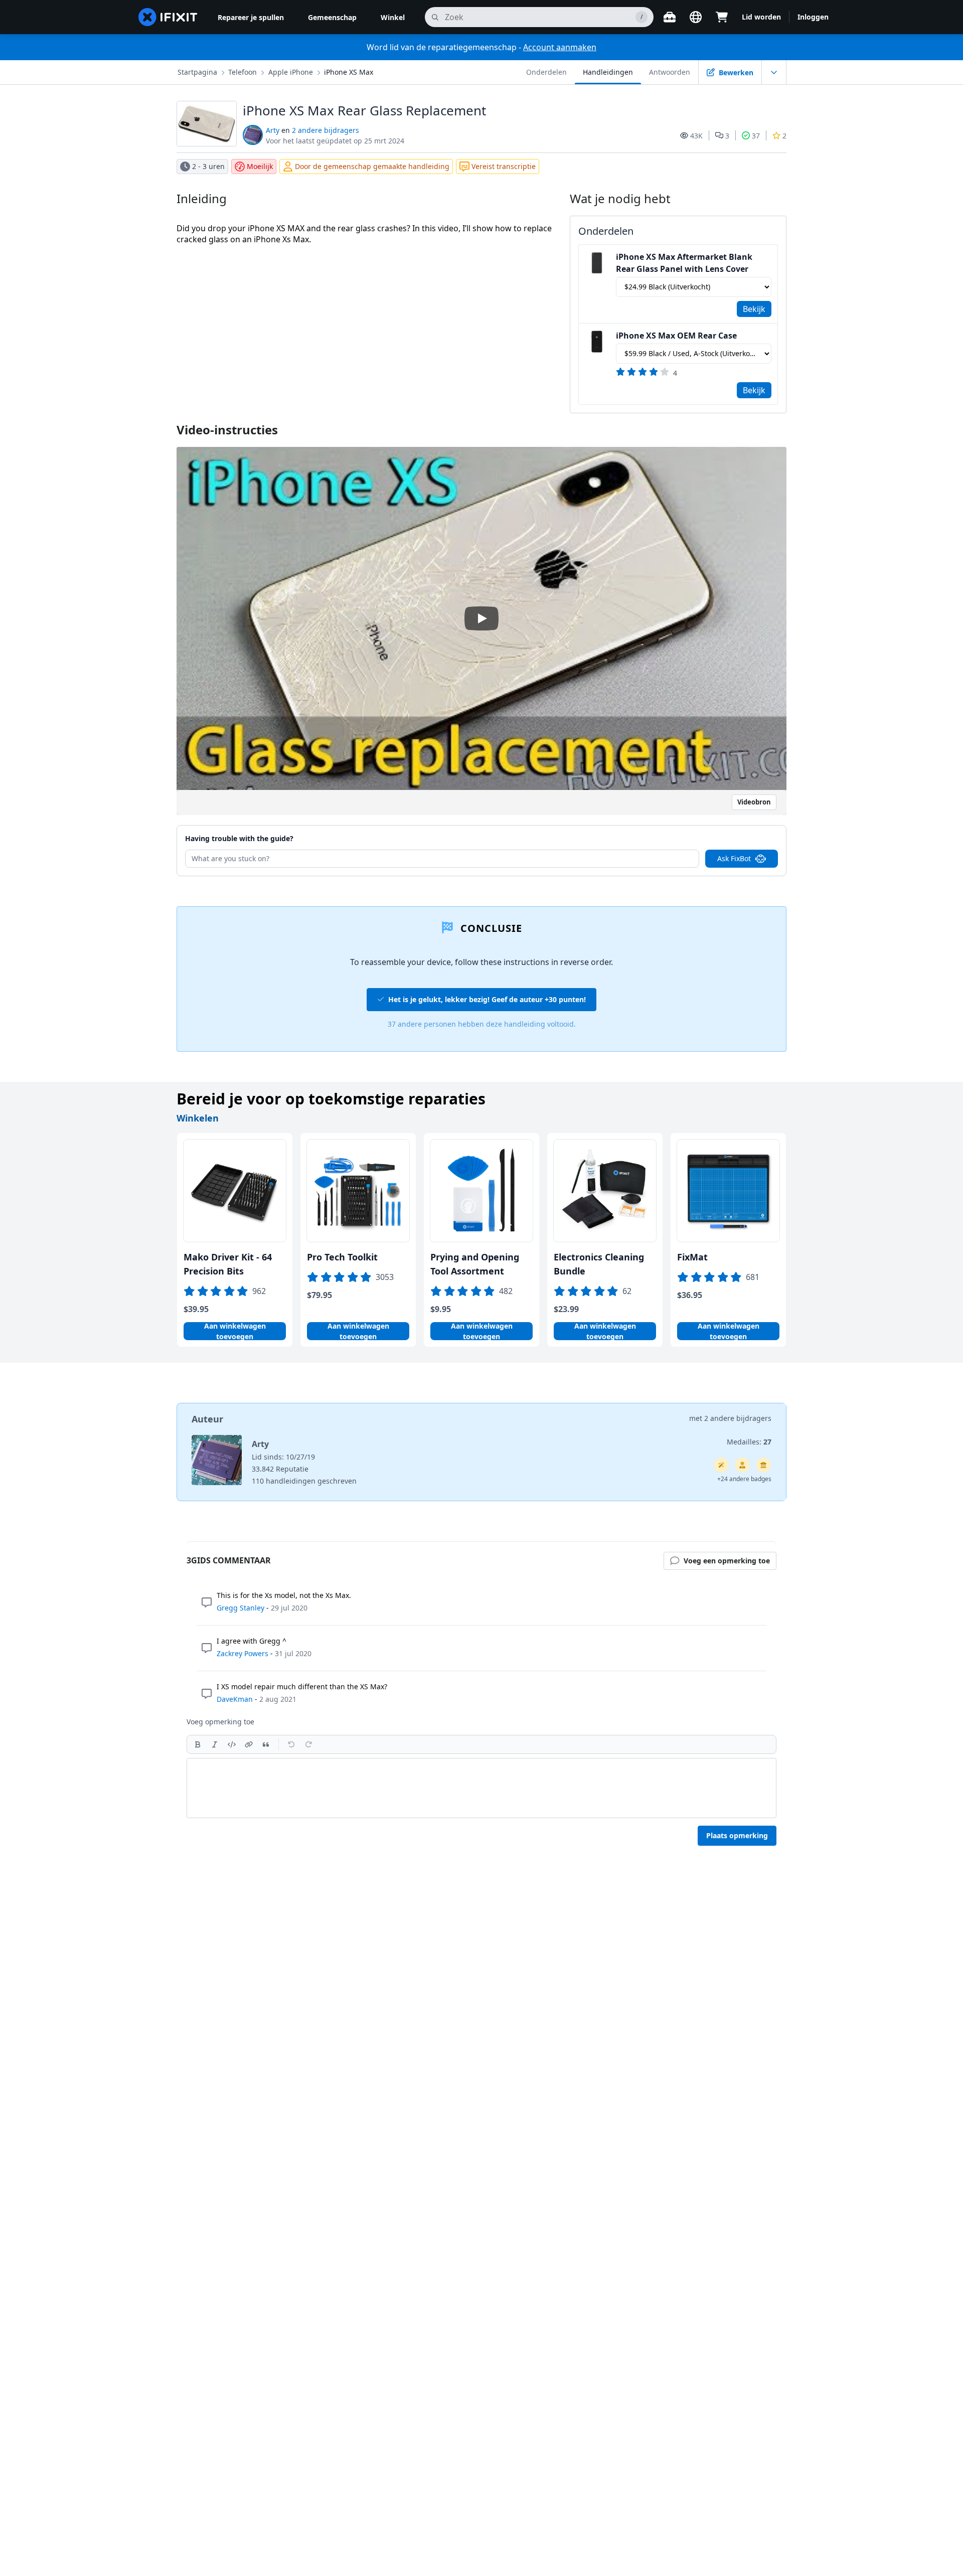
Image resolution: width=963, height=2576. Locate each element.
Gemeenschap (332, 17)
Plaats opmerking (737, 1835)
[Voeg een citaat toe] (266, 1744)
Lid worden (761, 17)
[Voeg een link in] (249, 1744)
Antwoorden (670, 72)
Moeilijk (260, 166)
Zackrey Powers (243, 1653)
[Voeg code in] (232, 1744)
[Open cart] (722, 17)
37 (756, 136)
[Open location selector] (696, 17)
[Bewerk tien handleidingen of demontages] (742, 1465)
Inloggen (813, 17)
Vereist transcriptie (504, 166)
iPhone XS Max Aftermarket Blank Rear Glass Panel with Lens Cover (684, 263)
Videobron (754, 802)
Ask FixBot (734, 858)
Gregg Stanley (240, 1608)
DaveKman (235, 1699)
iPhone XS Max (349, 72)
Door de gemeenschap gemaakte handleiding (372, 166)
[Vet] (198, 1744)
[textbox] (481, 1788)
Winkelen (198, 1118)
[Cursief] (215, 1744)
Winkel (393, 17)
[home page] (168, 17)
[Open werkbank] (670, 17)
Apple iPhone (291, 72)
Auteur (207, 1419)
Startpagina (197, 72)
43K (696, 136)
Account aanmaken (560, 47)
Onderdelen (546, 72)
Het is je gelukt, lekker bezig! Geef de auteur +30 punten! (487, 999)
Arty (273, 130)
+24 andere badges (744, 1479)
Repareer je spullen (251, 17)
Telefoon (243, 72)
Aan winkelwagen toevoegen (235, 1331)
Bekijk (754, 309)
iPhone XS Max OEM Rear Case (676, 336)
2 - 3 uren (208, 166)
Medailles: (749, 1442)
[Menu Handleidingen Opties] (774, 72)
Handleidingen (608, 72)
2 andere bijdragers (326, 130)
